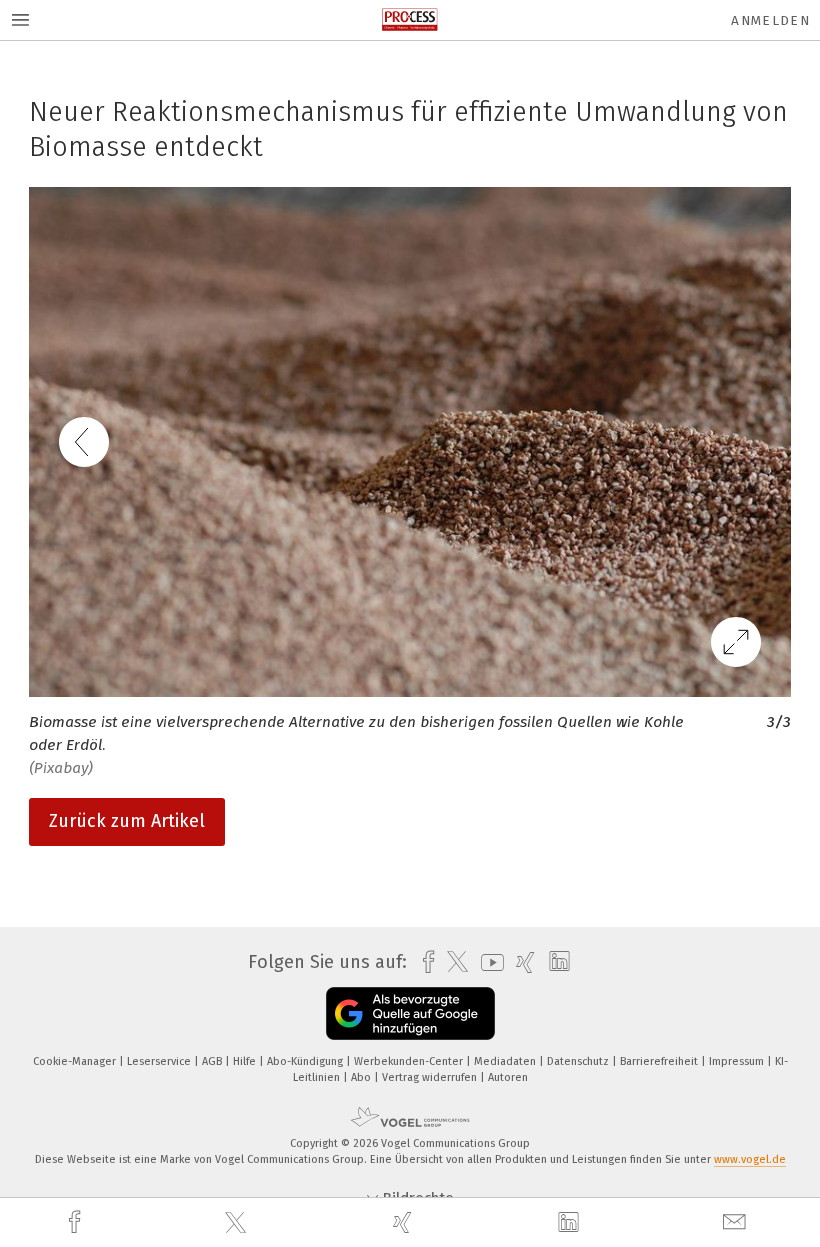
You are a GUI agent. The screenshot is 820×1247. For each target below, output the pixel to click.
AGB (213, 1061)
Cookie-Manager (76, 1061)
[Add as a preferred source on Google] (410, 1013)
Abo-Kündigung (306, 1061)
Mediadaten (506, 1061)
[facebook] (77, 1222)
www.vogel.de (750, 1159)
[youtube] (487, 962)
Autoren (508, 1077)
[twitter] (238, 1223)
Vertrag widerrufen (431, 1077)
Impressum (738, 1061)
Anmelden (770, 20)
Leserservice (160, 1061)
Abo (362, 1077)
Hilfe (246, 1061)
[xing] (405, 1222)
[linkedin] (571, 1223)
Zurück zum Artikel (127, 821)
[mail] (737, 1222)
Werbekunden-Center (410, 1061)
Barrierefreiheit (660, 1061)
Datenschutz (579, 1061)
